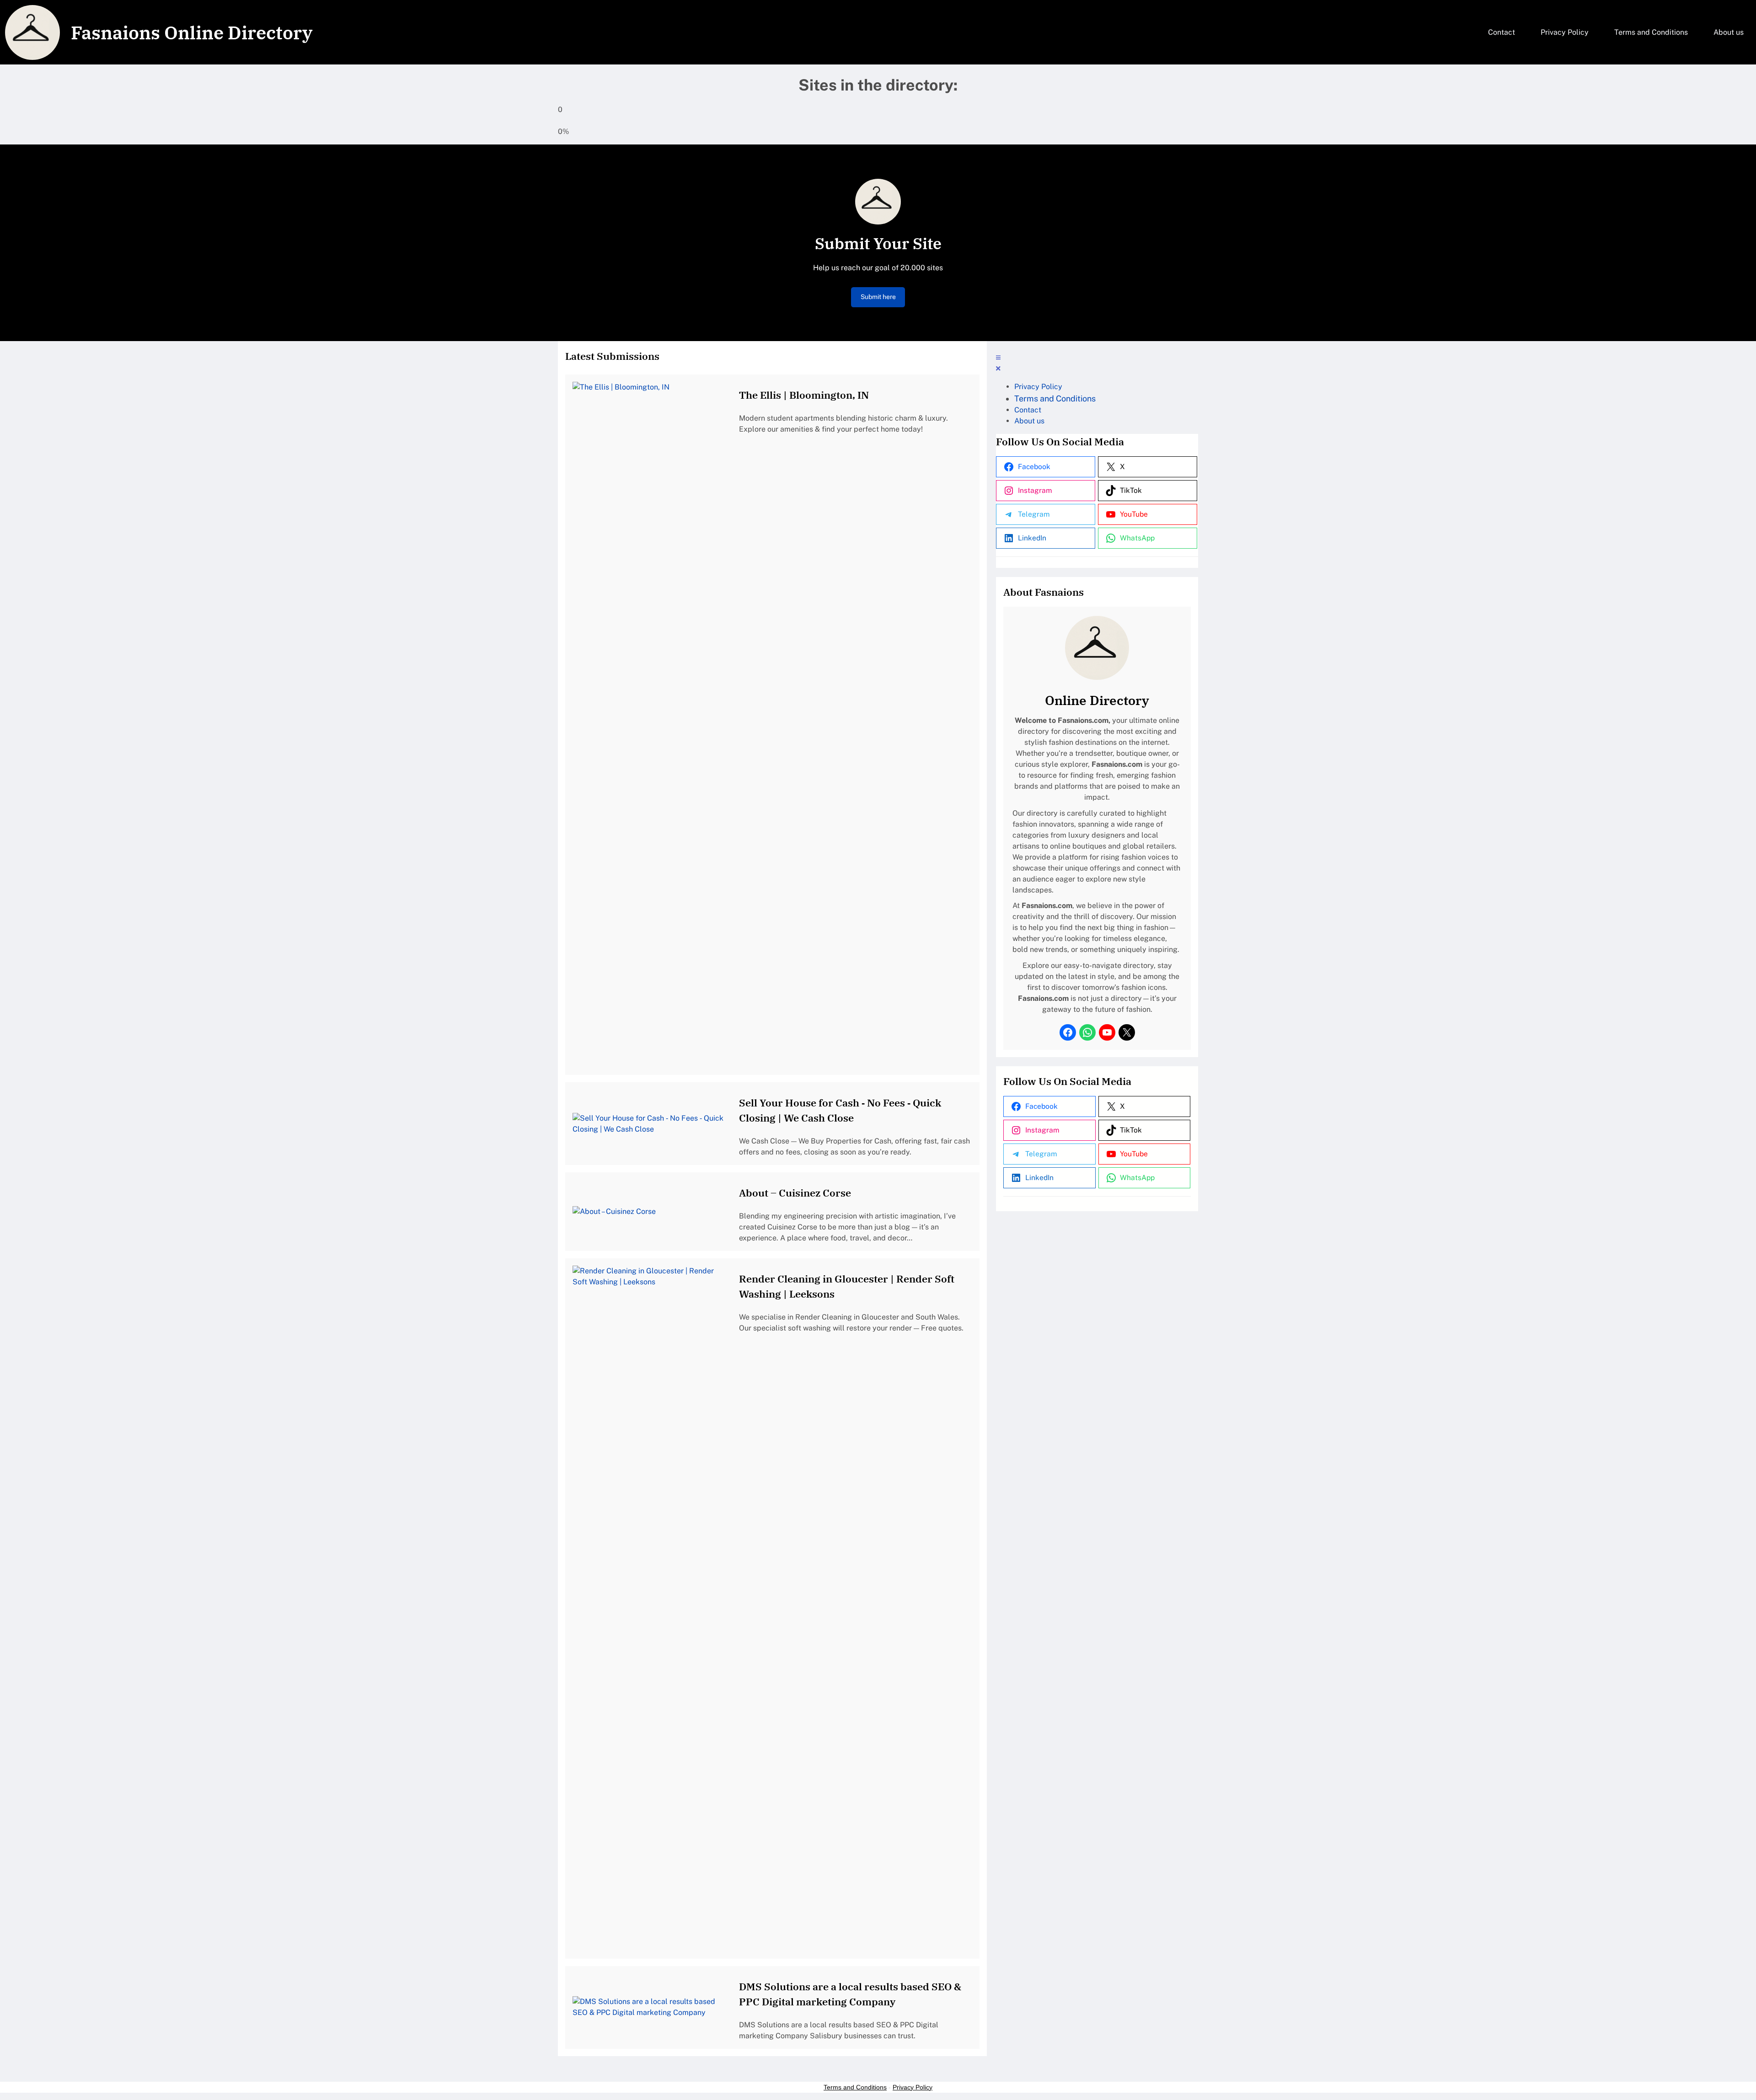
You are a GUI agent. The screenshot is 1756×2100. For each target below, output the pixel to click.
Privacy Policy (913, 2087)
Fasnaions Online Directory (192, 32)
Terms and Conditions (855, 2087)
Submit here (878, 297)
